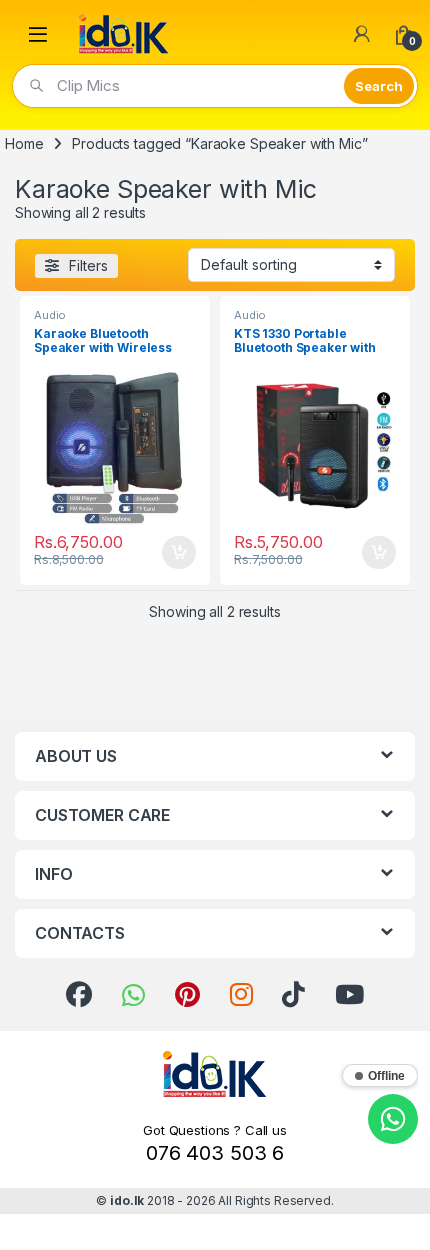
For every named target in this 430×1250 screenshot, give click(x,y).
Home (24, 143)
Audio (50, 315)
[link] (79, 995)
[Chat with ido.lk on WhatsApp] (393, 1119)
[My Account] (362, 34)
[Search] (379, 86)
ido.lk (127, 1200)
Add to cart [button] (179, 553)
